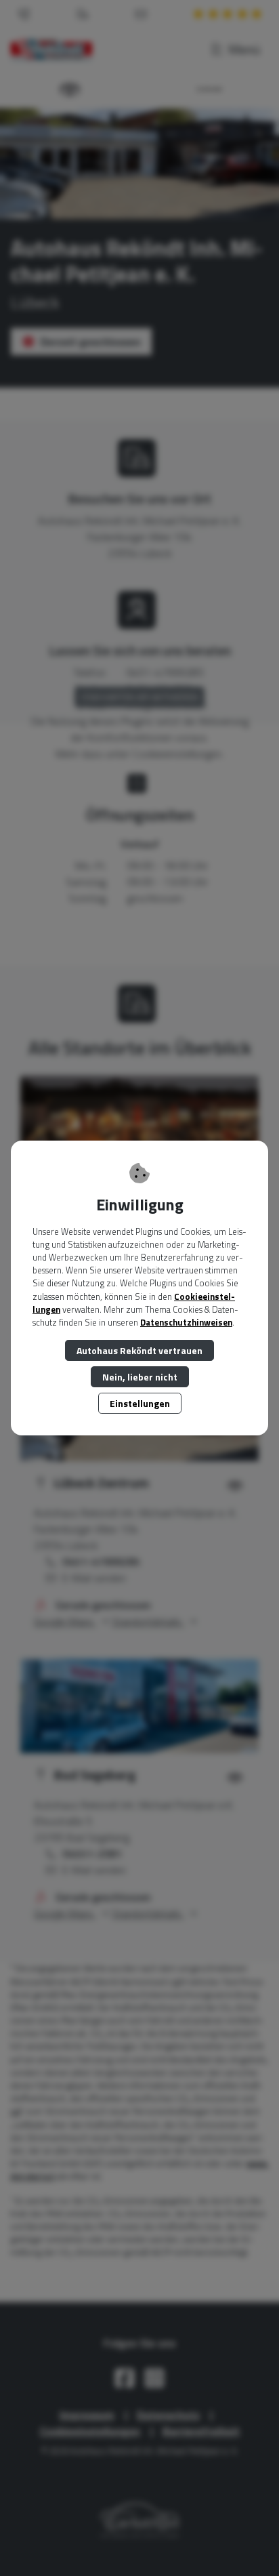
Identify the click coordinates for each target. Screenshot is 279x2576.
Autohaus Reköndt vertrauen (139, 1350)
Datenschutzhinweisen (186, 1322)
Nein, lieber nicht (140, 1377)
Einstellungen (140, 1403)
